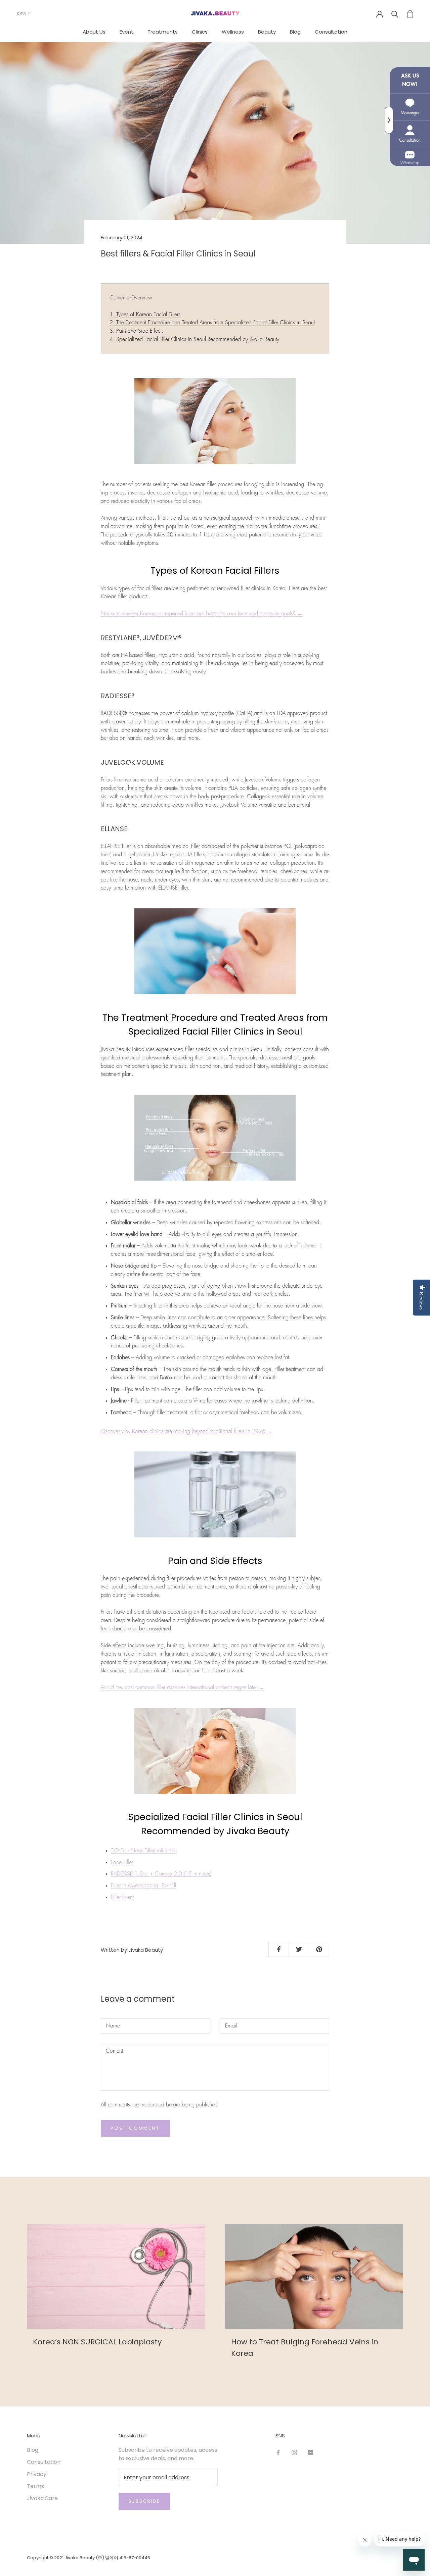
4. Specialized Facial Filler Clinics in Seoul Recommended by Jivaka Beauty (194, 339)
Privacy (37, 2474)
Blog (295, 32)
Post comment (135, 2128)
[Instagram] (294, 2452)
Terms (35, 2486)
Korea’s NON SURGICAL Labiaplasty (97, 2342)
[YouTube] (310, 2452)
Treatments (163, 32)
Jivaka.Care (42, 2498)
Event (126, 32)
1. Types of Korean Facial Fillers (145, 315)
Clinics (200, 32)
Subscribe (144, 2501)
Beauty (267, 32)
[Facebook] (278, 2452)
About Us (94, 32)
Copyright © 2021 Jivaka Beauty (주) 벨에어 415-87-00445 (89, 2558)
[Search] (395, 14)
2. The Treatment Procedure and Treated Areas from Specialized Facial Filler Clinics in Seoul (212, 323)
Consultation (331, 32)
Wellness (233, 32)
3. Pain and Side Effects (137, 331)
